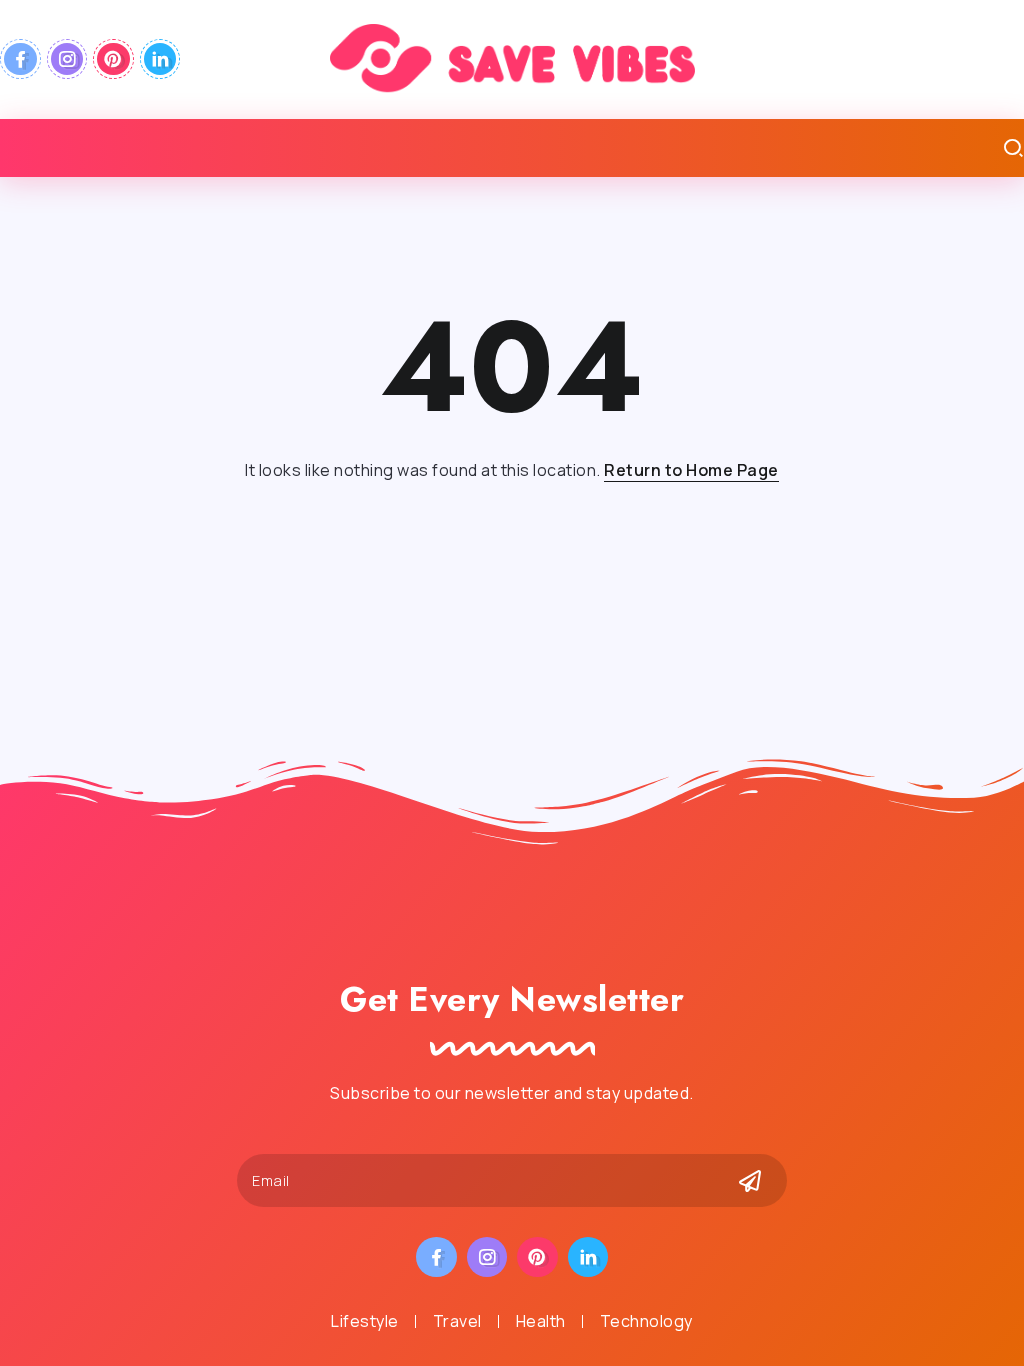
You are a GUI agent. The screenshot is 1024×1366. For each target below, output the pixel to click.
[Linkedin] (160, 59)
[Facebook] (20, 59)
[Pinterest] (113, 59)
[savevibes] (512, 58)
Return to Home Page (691, 470)
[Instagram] (67, 59)
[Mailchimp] (750, 1181)
